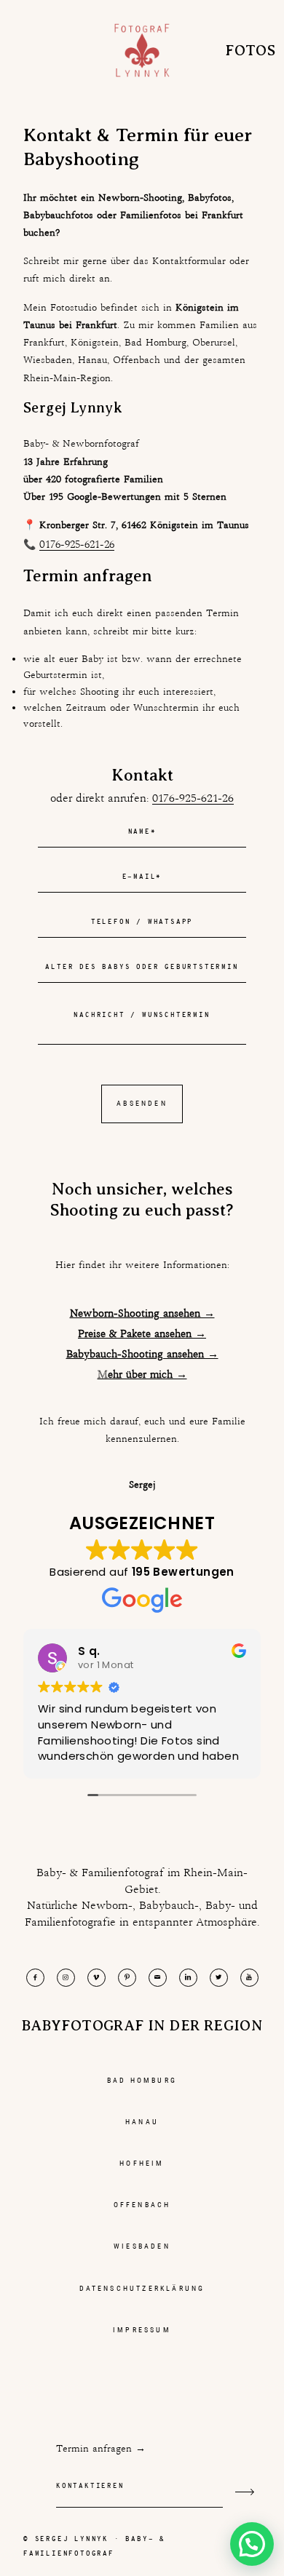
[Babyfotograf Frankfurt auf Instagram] (66, 1978)
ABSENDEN (142, 1103)
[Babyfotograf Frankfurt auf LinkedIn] (188, 1978)
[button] (252, 2544)
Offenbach (142, 2205)
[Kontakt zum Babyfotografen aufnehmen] (158, 1978)
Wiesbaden (142, 2246)
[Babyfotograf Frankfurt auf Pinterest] (127, 1978)
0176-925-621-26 (77, 544)
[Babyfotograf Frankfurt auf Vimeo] (96, 1978)
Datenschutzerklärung (142, 2288)
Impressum (142, 2330)
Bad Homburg (142, 2080)
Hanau (142, 2122)
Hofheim (142, 2163)
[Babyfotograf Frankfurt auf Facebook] (35, 1978)
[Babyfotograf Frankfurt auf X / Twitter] (219, 1978)
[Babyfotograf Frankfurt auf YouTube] (249, 1978)
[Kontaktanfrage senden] (245, 2492)
